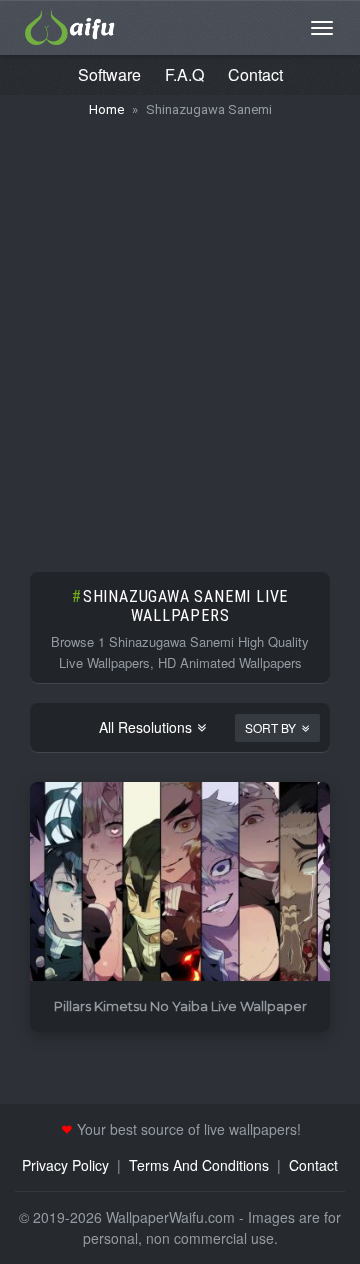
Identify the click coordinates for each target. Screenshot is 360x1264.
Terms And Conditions (199, 1165)
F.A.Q (184, 74)
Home (106, 109)
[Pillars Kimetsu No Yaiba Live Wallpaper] (180, 882)
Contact (255, 74)
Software (109, 74)
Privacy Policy (65, 1165)
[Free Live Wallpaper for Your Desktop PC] (70, 25)
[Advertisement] (180, 335)
